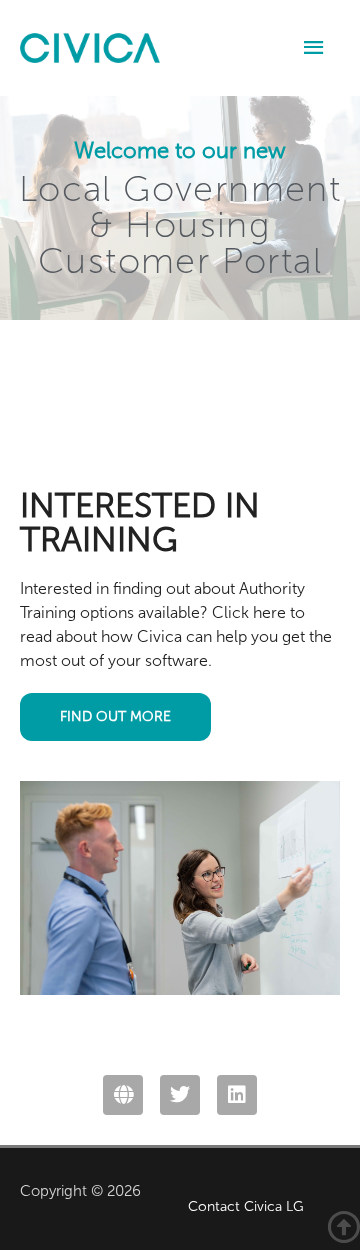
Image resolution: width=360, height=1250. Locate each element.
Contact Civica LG (246, 1206)
